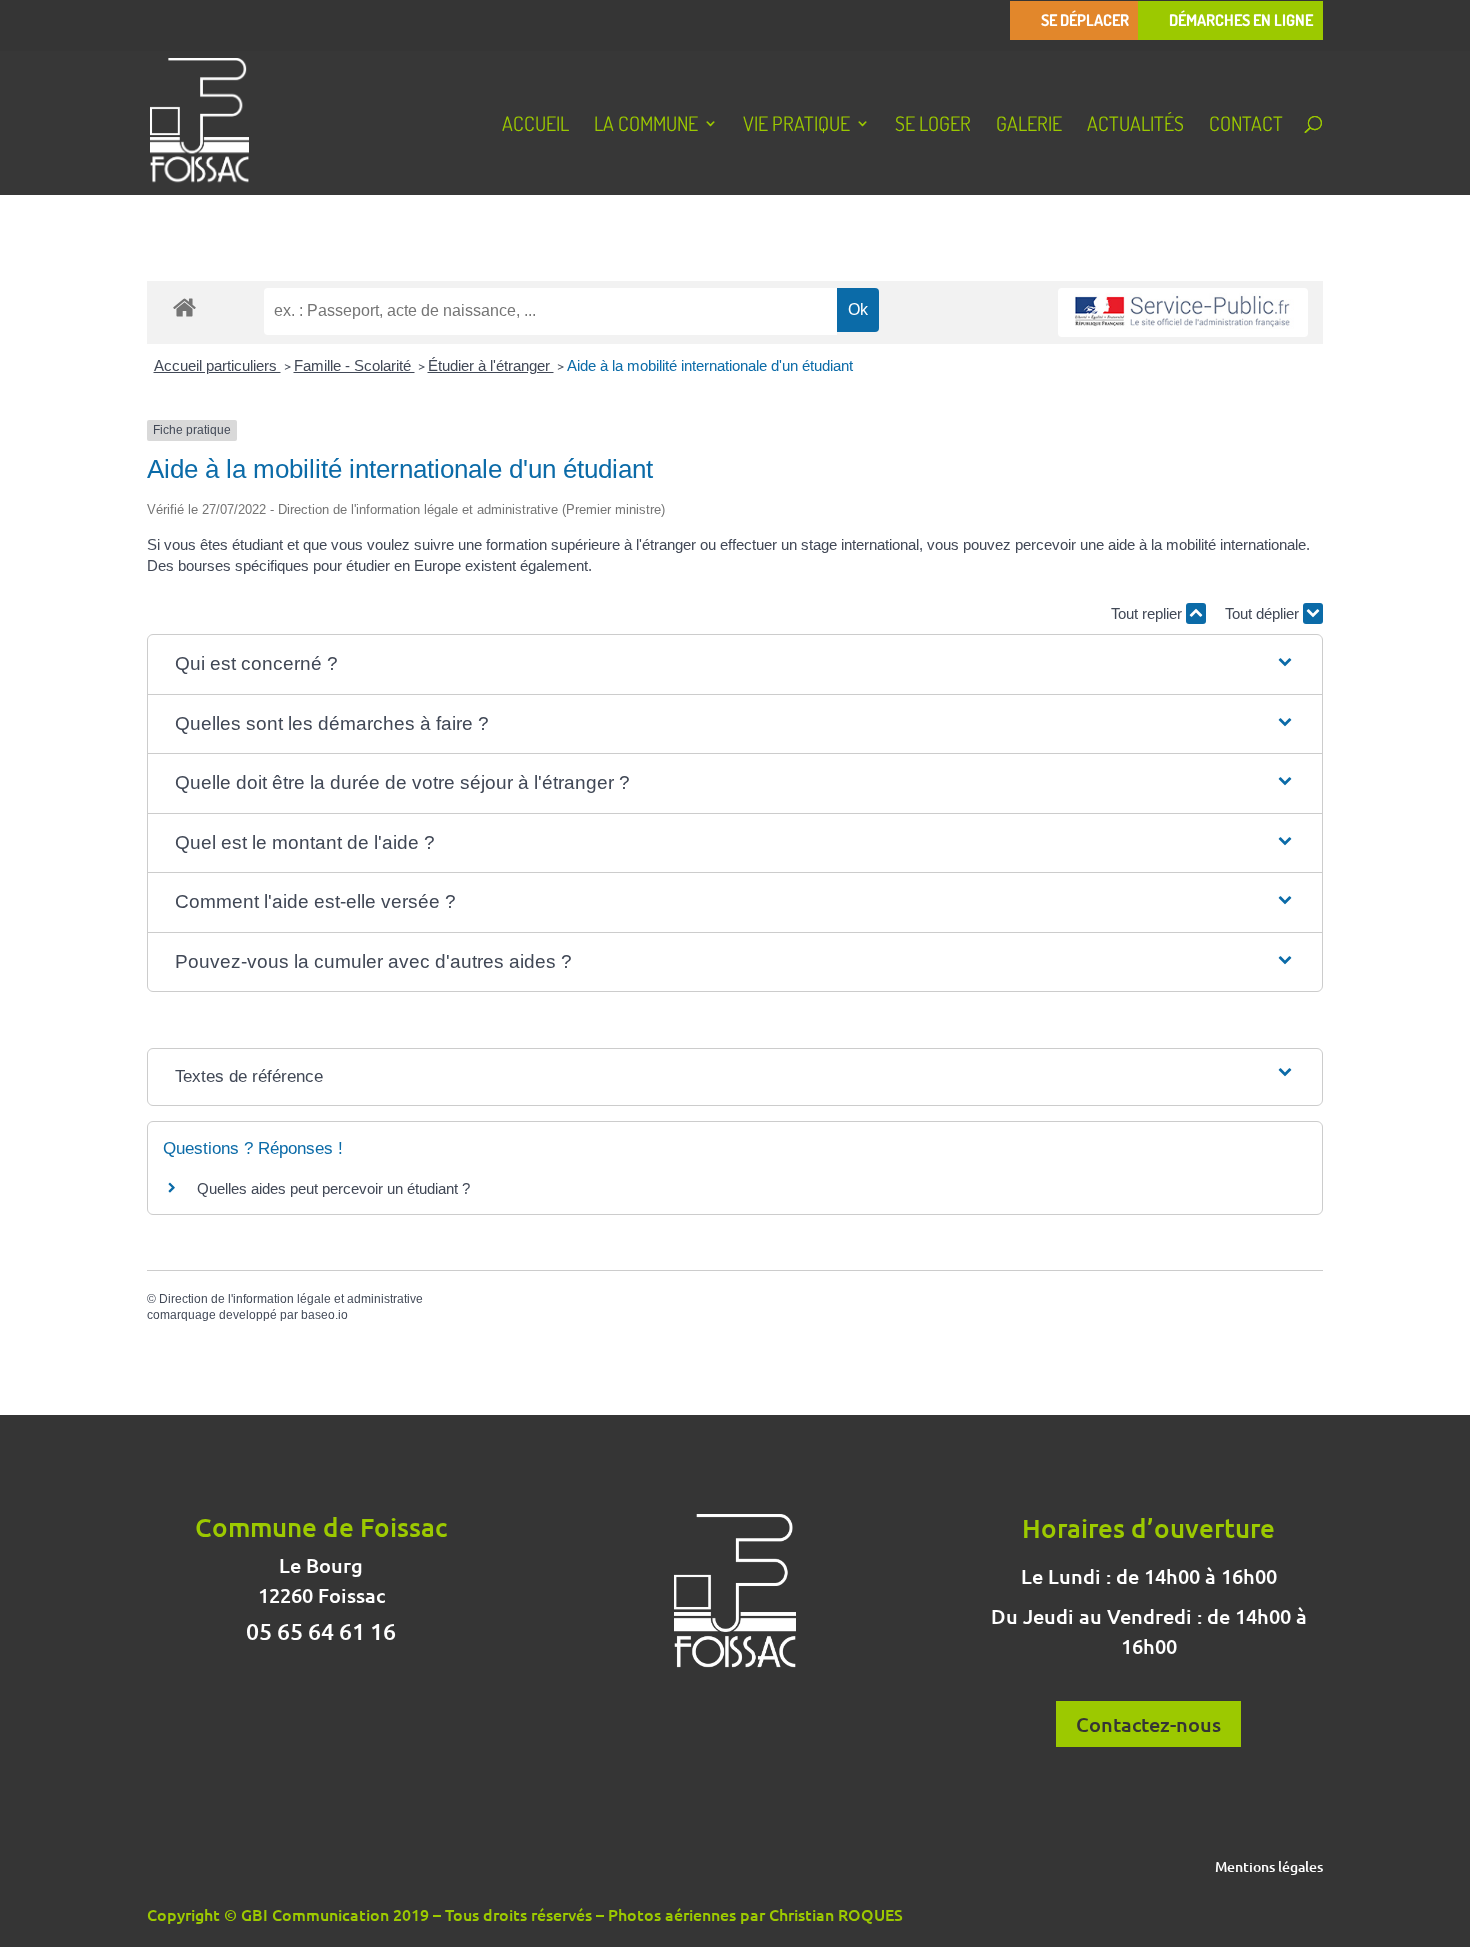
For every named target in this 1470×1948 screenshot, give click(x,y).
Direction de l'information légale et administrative (291, 1299)
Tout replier (1148, 613)
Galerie (1029, 126)
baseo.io (324, 1315)
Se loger (933, 126)
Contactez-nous (1148, 1724)
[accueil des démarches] (184, 306)
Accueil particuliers (217, 365)
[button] (735, 664)
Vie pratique (796, 126)
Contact (1246, 126)
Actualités (1135, 126)
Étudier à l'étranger (491, 365)
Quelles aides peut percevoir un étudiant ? (333, 1188)
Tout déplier (1264, 613)
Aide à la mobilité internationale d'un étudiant (710, 365)
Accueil (535, 126)
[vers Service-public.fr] (1183, 312)
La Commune (646, 126)
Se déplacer (1085, 20)
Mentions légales (1269, 1868)
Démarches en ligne (1241, 20)
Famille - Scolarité (354, 365)
